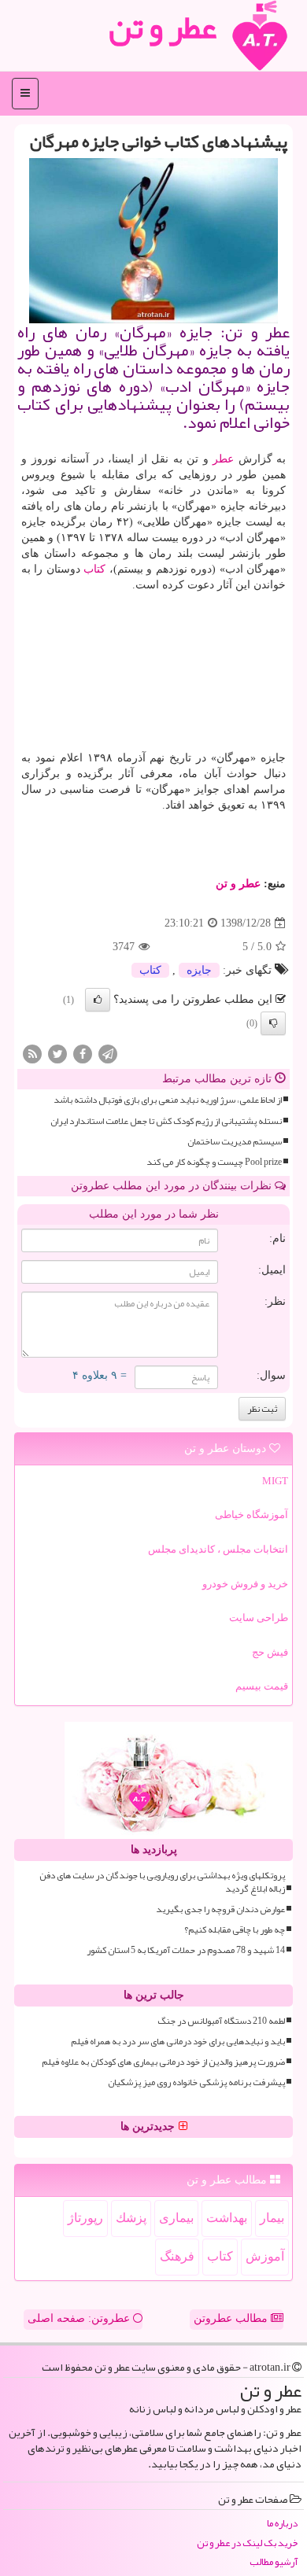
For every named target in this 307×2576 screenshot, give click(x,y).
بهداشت (227, 2218)
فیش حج (270, 1652)
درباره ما (282, 2524)
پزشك (131, 2218)
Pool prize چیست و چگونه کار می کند (214, 1162)
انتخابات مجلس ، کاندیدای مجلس (218, 1549)
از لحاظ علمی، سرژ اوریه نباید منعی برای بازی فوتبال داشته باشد (168, 1100)
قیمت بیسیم (262, 1686)
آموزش (265, 2256)
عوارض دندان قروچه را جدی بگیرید (220, 1909)
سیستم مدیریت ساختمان (235, 1142)
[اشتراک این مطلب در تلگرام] (108, 1054)
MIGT (275, 1481)
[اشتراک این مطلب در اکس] (57, 1054)
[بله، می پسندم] (98, 1000)
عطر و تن (238, 884)
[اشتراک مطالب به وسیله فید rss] (32, 1054)
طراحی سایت (259, 1618)
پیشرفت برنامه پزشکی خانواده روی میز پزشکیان (196, 2082)
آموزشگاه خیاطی (252, 1515)
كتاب (94, 569)
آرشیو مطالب (274, 2562)
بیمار (272, 2218)
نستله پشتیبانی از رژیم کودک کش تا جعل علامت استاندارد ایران (166, 1121)
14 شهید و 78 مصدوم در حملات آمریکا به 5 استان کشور (186, 1950)
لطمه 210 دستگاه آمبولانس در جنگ (221, 2021)
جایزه (199, 970)
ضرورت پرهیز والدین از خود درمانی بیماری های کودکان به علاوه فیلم (163, 2062)
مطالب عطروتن (232, 2318)
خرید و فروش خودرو (245, 1584)
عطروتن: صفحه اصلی (80, 2318)
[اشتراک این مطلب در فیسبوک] (83, 1054)
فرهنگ (177, 2256)
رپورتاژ (85, 2218)
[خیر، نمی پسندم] (273, 1023)
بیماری (176, 2218)
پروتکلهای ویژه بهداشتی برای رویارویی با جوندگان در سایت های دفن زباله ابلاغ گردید (162, 1882)
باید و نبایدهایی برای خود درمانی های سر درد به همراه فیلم (178, 2042)
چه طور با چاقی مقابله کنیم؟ (235, 1930)
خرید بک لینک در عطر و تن (247, 2543)
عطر (223, 459)
